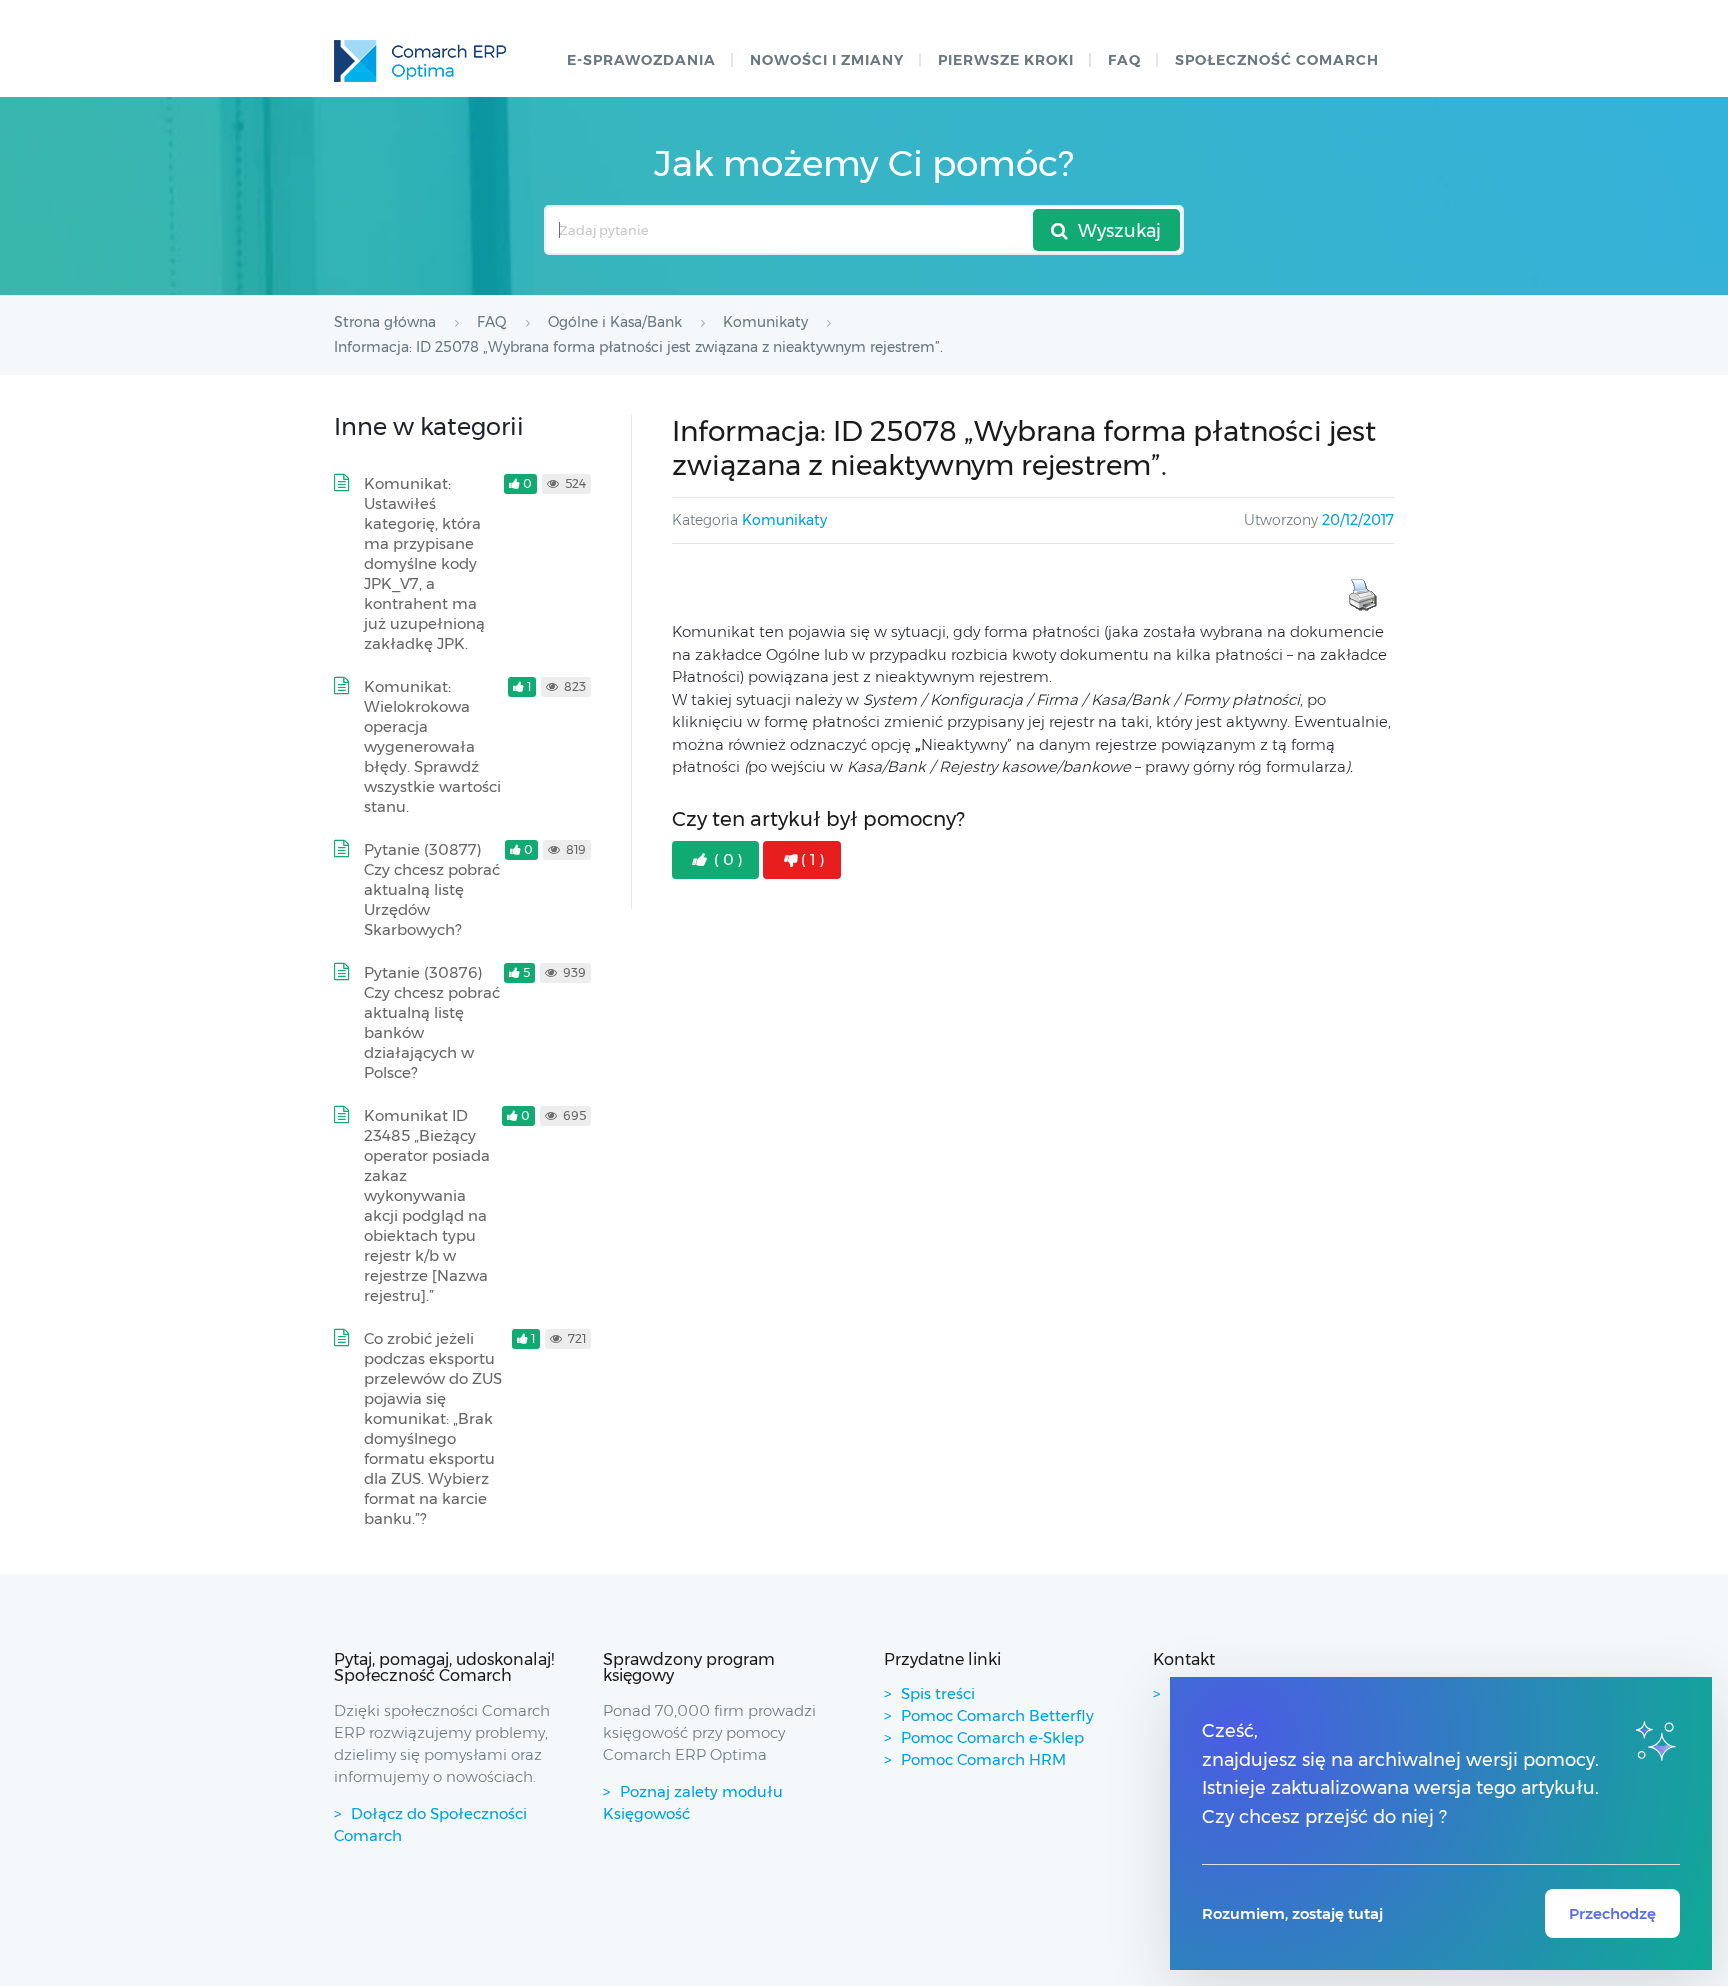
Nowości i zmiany (827, 60)
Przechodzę (1612, 1913)
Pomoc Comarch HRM (983, 1759)
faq (1124, 60)
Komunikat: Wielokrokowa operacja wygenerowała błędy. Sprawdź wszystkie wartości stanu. (432, 746)
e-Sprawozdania (641, 60)
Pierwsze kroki (1006, 60)
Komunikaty (784, 520)
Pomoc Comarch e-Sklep (992, 1737)
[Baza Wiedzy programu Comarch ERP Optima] (420, 61)
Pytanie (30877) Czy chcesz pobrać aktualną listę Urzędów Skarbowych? (432, 889)
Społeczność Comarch (1277, 60)
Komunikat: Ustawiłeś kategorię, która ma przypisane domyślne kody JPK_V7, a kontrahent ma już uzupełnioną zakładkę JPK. (424, 563)
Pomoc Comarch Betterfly (997, 1715)
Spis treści (938, 1693)
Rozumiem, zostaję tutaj (1292, 1913)
